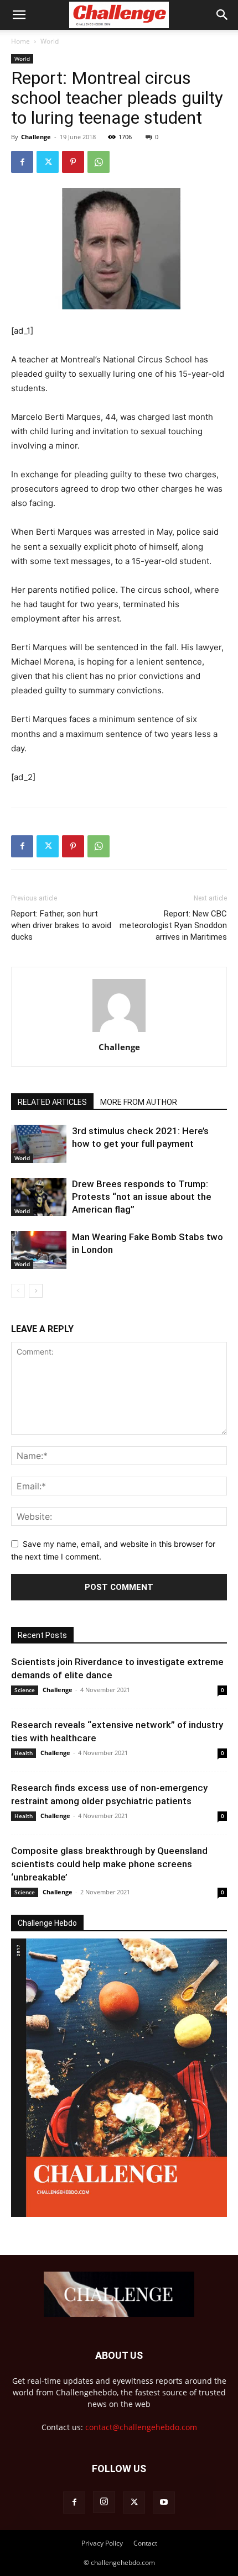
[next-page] (36, 1291)
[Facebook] (22, 162)
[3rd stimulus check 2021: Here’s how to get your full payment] (39, 1144)
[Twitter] (48, 162)
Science (25, 1690)
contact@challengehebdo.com (141, 2427)
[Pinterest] (73, 162)
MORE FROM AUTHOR (139, 1102)
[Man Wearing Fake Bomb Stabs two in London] (39, 1250)
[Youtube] (164, 2503)
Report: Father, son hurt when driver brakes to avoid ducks (61, 925)
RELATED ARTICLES (52, 1102)
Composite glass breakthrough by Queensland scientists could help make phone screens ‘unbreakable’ (109, 1864)
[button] (19, 15)
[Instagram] (104, 2502)
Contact (145, 2543)
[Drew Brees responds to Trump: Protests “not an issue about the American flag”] (39, 1197)
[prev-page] (18, 1291)
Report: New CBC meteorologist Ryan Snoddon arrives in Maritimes (173, 925)
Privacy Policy (102, 2543)
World (50, 41)
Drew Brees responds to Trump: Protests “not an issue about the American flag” (142, 1197)
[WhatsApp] (99, 162)
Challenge (36, 137)
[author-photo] (119, 1032)
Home (20, 41)
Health (24, 1753)
